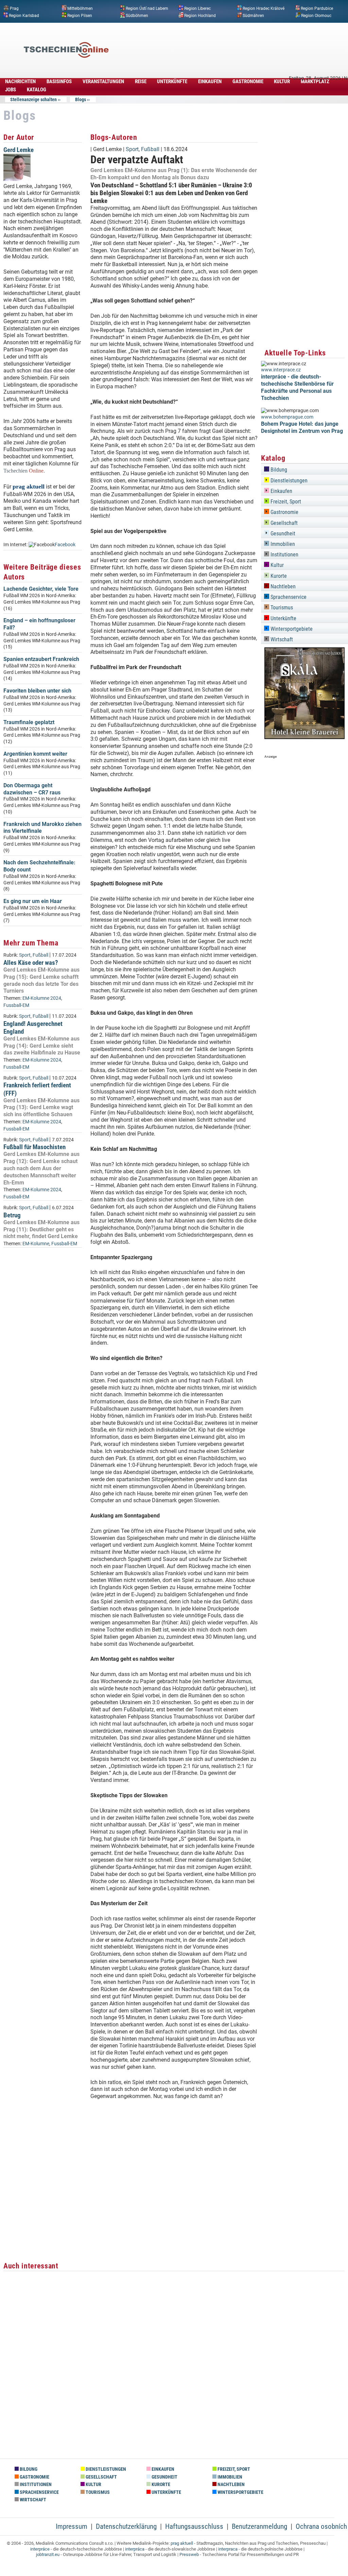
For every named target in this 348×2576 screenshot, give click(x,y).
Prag (14, 8)
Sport (25, 955)
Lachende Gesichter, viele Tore (41, 589)
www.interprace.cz (281, 370)
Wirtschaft (281, 639)
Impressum (72, 2526)
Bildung (278, 470)
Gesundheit (282, 533)
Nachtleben (282, 586)
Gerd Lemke (19, 150)
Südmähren (253, 15)
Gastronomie (248, 81)
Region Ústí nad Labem (147, 8)
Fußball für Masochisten (34, 1147)
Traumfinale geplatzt (29, 722)
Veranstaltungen (103, 81)
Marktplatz (315, 81)
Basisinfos (59, 81)
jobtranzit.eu (48, 2554)
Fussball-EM (16, 1005)
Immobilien (282, 544)
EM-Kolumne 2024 (42, 998)
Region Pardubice (317, 8)
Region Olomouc (316, 15)
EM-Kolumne (36, 1244)
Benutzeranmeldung (259, 2526)
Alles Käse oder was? (31, 963)
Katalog (37, 90)
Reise (141, 81)
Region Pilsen (80, 15)
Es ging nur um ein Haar (33, 901)
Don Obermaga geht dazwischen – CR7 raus (32, 789)
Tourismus (281, 608)
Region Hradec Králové (264, 8)
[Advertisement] (222, 40)
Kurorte (278, 576)
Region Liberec (197, 8)
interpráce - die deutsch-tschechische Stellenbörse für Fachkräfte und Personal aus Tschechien (297, 387)
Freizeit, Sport (285, 502)
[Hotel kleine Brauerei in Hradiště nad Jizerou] (304, 737)
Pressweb (189, 2554)
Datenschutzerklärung (126, 2526)
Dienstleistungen (288, 481)
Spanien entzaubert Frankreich (41, 659)
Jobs (11, 90)
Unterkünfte (172, 81)
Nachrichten (20, 81)
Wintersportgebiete (291, 629)
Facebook (65, 545)
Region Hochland (200, 15)
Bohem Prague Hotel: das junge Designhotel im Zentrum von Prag (302, 427)
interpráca (135, 2549)
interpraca (228, 2549)
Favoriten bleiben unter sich (37, 691)
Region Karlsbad (24, 15)
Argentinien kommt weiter (35, 754)
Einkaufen (210, 81)
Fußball (40, 955)
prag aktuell (182, 2543)
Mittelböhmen (80, 8)
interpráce (40, 2549)
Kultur (282, 81)
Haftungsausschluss (194, 2526)
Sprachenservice (288, 597)
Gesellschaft (283, 523)
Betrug (12, 1215)
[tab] (304, 469)
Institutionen (284, 555)
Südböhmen (137, 15)
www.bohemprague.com (287, 417)
